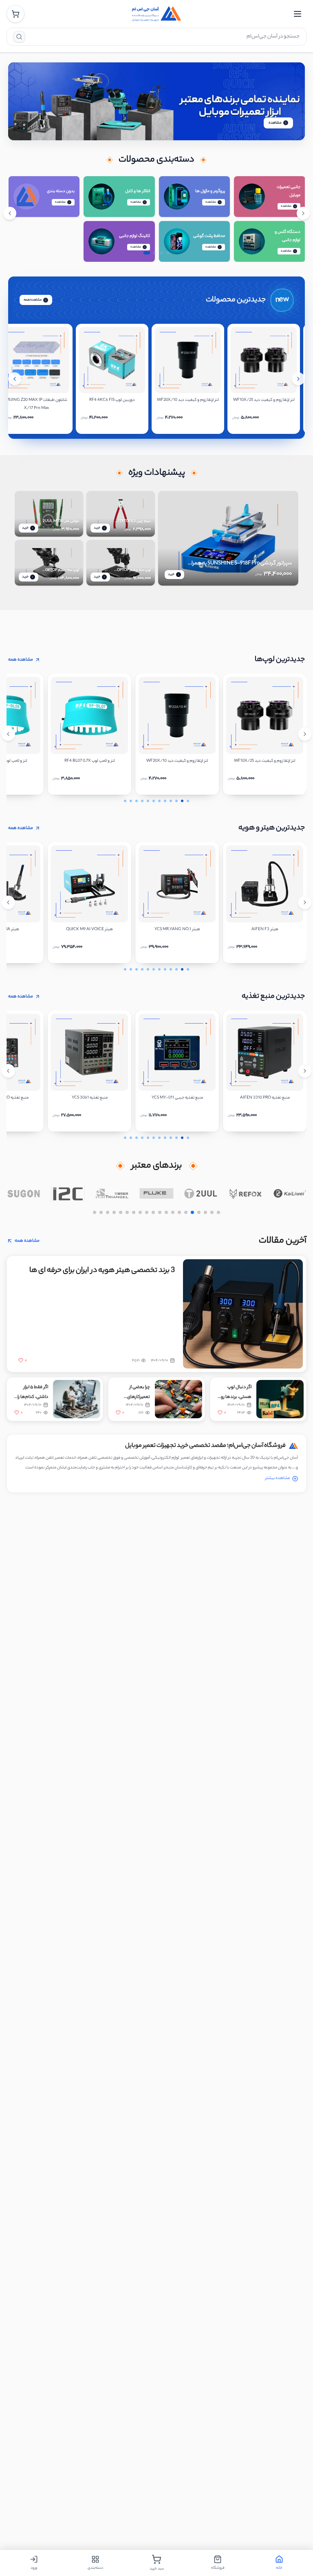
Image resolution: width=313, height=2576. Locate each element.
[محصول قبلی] (15, 379)
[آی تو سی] (112, 1194)
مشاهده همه (33, 300)
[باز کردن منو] (298, 14)
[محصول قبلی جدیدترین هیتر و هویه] (8, 902)
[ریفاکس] (290, 1194)
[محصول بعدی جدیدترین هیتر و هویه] (305, 902)
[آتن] (23, 1194)
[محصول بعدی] (298, 379)
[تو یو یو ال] (245, 1194)
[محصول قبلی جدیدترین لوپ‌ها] (8, 734)
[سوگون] (68, 1194)
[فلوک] (201, 1194)
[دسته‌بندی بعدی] (303, 213)
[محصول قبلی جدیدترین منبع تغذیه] (8, 1071)
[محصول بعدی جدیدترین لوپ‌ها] (305, 734)
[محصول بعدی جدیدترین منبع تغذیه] (305, 1071)
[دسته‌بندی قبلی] (10, 213)
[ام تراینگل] (157, 1194)
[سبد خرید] (15, 14)
